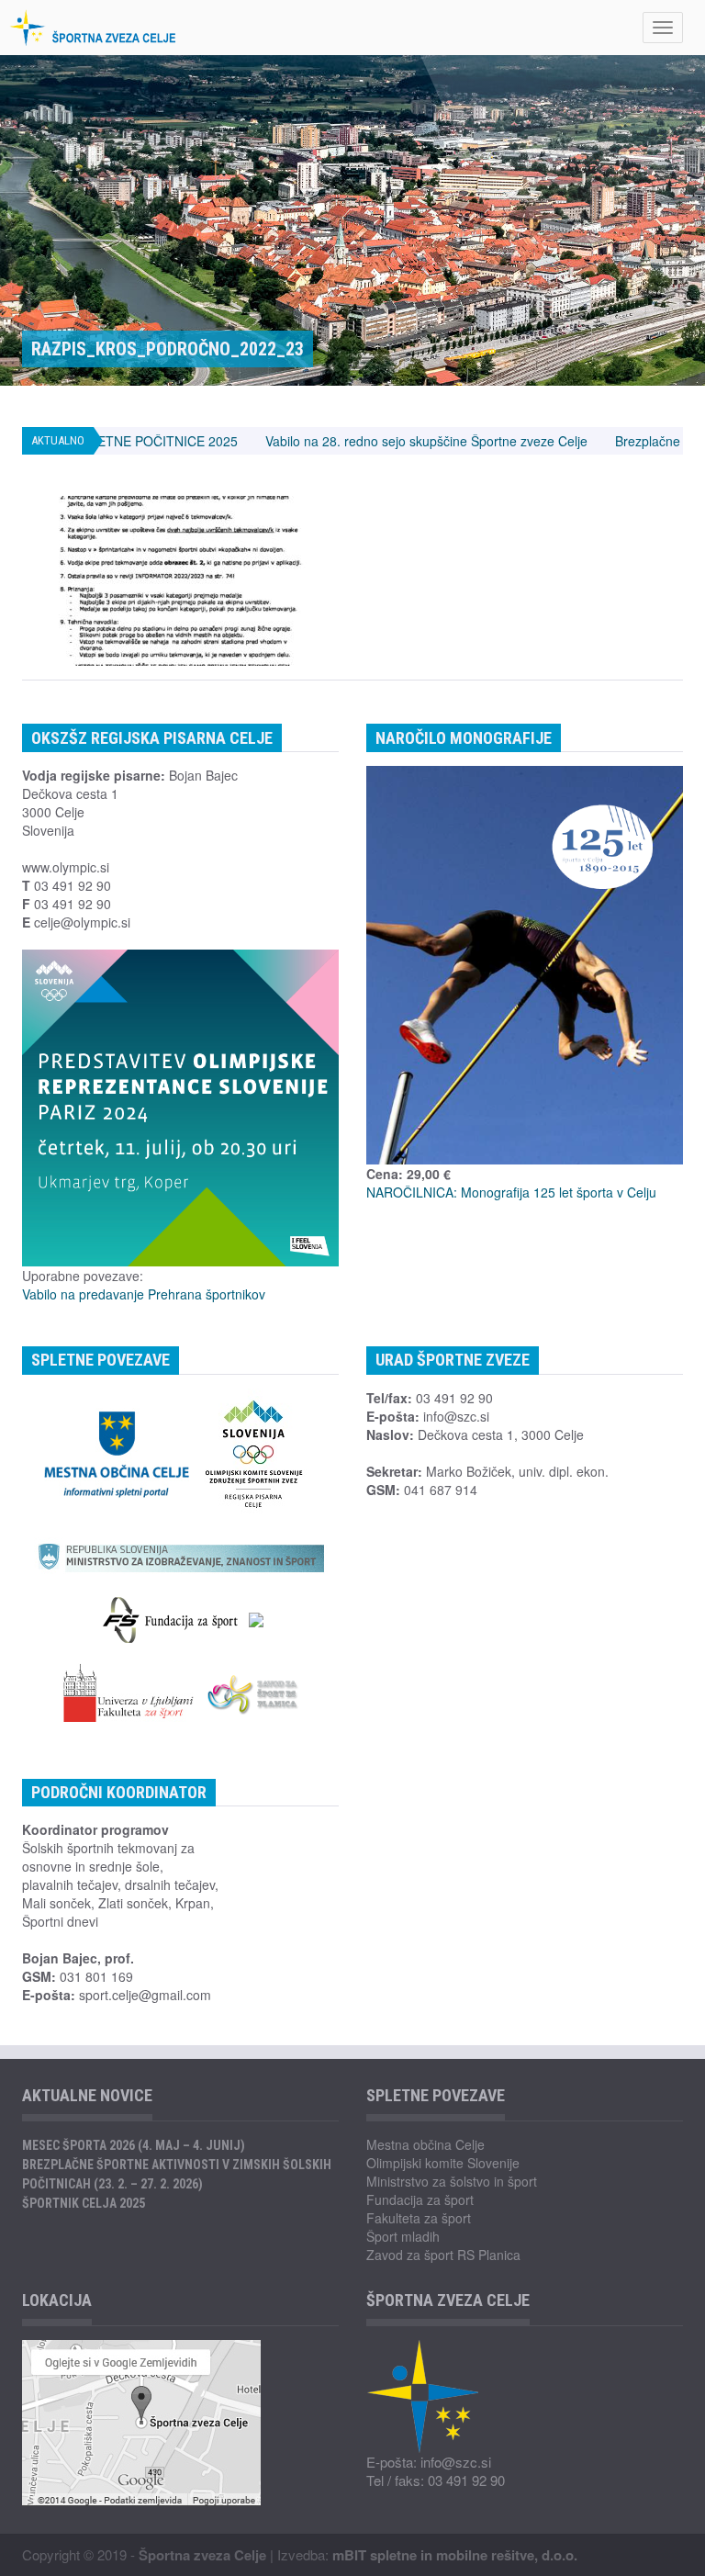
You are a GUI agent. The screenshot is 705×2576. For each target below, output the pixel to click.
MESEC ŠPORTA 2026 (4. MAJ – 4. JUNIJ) (134, 2145)
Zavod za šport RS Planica (443, 2255)
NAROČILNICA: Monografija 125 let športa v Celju (511, 1192)
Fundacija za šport (420, 2199)
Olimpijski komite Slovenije (443, 2163)
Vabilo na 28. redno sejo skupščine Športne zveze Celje (355, 441)
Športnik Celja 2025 (84, 2203)
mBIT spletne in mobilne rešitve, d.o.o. (455, 2555)
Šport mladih (403, 2236)
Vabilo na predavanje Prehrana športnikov (144, 1294)
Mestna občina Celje (425, 2144)
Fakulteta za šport (419, 2218)
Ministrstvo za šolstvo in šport (452, 2181)
